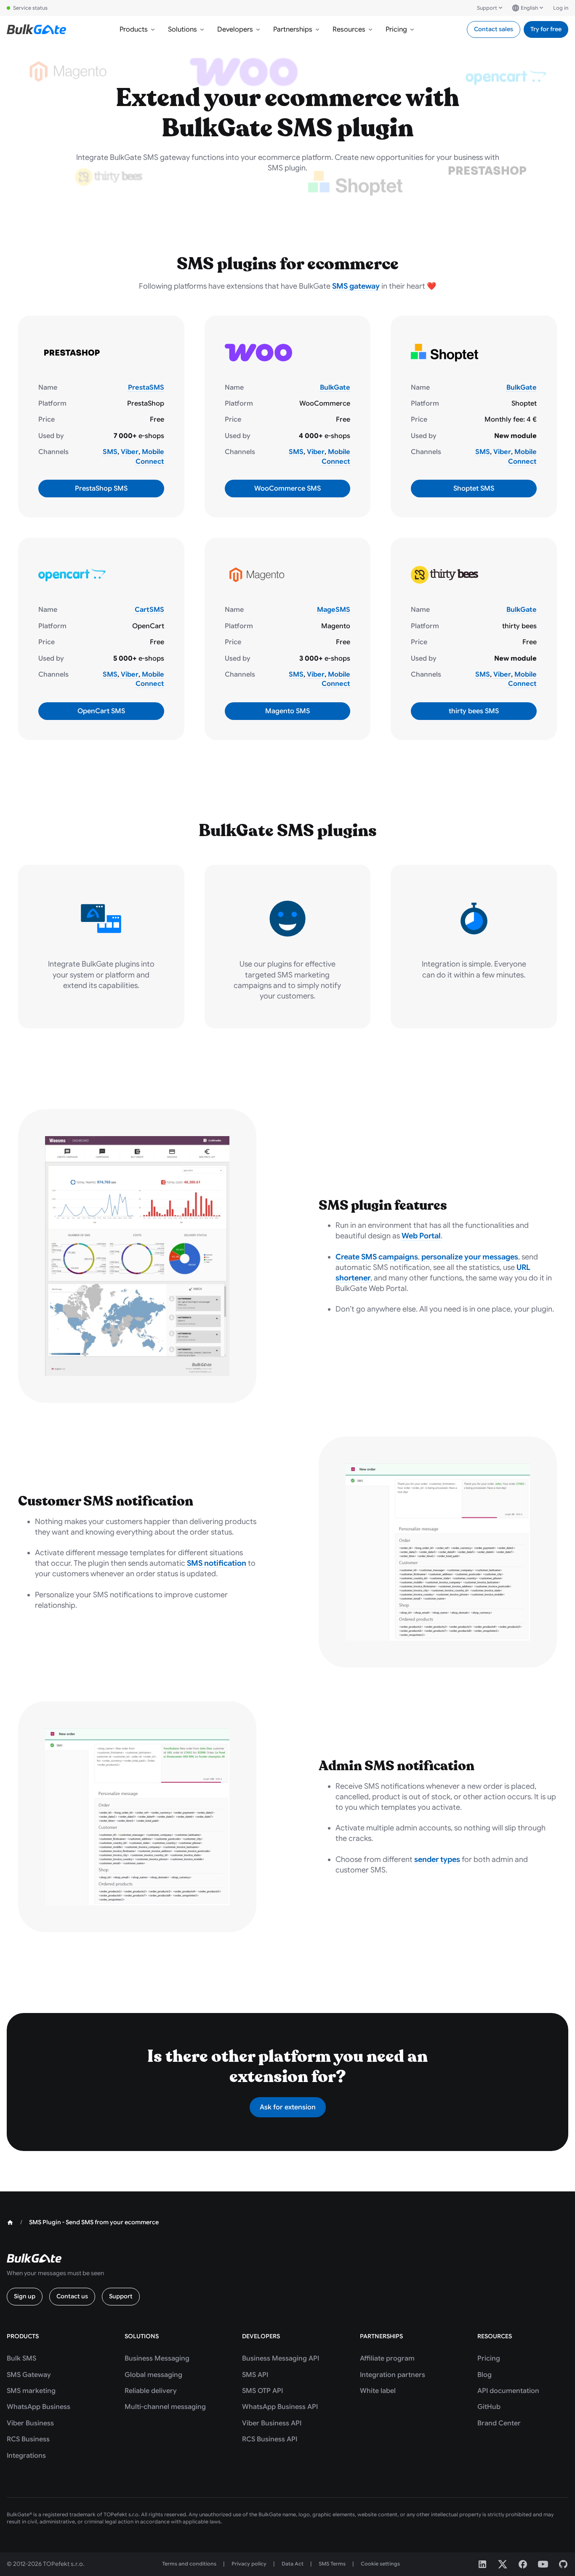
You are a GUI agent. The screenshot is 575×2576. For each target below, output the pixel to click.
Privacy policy (249, 2564)
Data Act (293, 2564)
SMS (110, 452)
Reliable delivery (151, 2391)
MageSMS (334, 610)
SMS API (255, 2375)
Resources (349, 29)
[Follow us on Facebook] (523, 2564)
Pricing (396, 29)
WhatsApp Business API (280, 2407)
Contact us (72, 2296)
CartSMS (149, 610)
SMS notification (217, 1563)
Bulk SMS (21, 2358)
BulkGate (335, 388)
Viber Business (30, 2423)
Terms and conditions (189, 2564)
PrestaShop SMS (101, 489)
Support (487, 8)
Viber (130, 452)
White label (378, 2391)
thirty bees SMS (474, 711)
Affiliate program (387, 2358)
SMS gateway (356, 286)
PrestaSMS (146, 388)
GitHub (489, 2407)
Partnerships (293, 29)
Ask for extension (288, 2107)
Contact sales (494, 29)
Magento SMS (287, 711)
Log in (561, 8)
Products (134, 29)
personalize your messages (470, 1257)
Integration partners (393, 2375)
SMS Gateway (29, 2375)
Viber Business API (272, 2423)
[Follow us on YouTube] (543, 2564)
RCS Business (28, 2439)
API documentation (508, 2391)
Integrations (26, 2456)
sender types (437, 1859)
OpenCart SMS (101, 711)
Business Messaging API (281, 2358)
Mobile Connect (150, 457)
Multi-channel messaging (165, 2407)
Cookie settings (380, 2564)
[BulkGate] (36, 29)
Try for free (546, 29)
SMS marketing (31, 2391)
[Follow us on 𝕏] (503, 2564)
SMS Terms (332, 2564)
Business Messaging (157, 2358)
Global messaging (153, 2375)
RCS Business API (270, 2439)
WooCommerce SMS (287, 489)
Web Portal (421, 1236)
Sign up (25, 2296)
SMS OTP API (262, 2391)
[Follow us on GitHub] (563, 2564)
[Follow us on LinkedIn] (482, 2564)
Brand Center (499, 2423)
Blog (484, 2375)
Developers (235, 29)
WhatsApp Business (39, 2407)
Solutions (182, 29)
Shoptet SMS (474, 489)
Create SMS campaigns (377, 1257)
